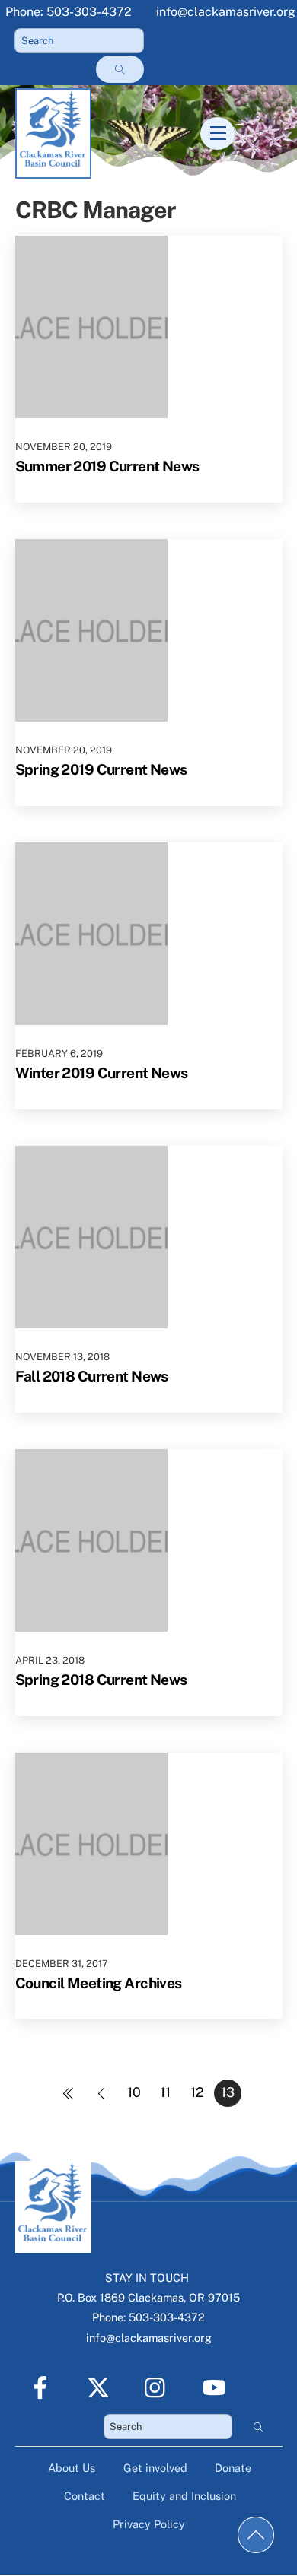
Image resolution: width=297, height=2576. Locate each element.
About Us (72, 2468)
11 (165, 2092)
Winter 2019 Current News (102, 1073)
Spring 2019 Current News (101, 769)
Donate (233, 2468)
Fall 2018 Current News (92, 1376)
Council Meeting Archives (99, 1983)
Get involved (155, 2468)
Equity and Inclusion (184, 2496)
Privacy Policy (149, 2524)
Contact (85, 2496)
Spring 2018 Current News (101, 1680)
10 (134, 2092)
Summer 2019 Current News (107, 466)
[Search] (120, 69)
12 (197, 2092)
